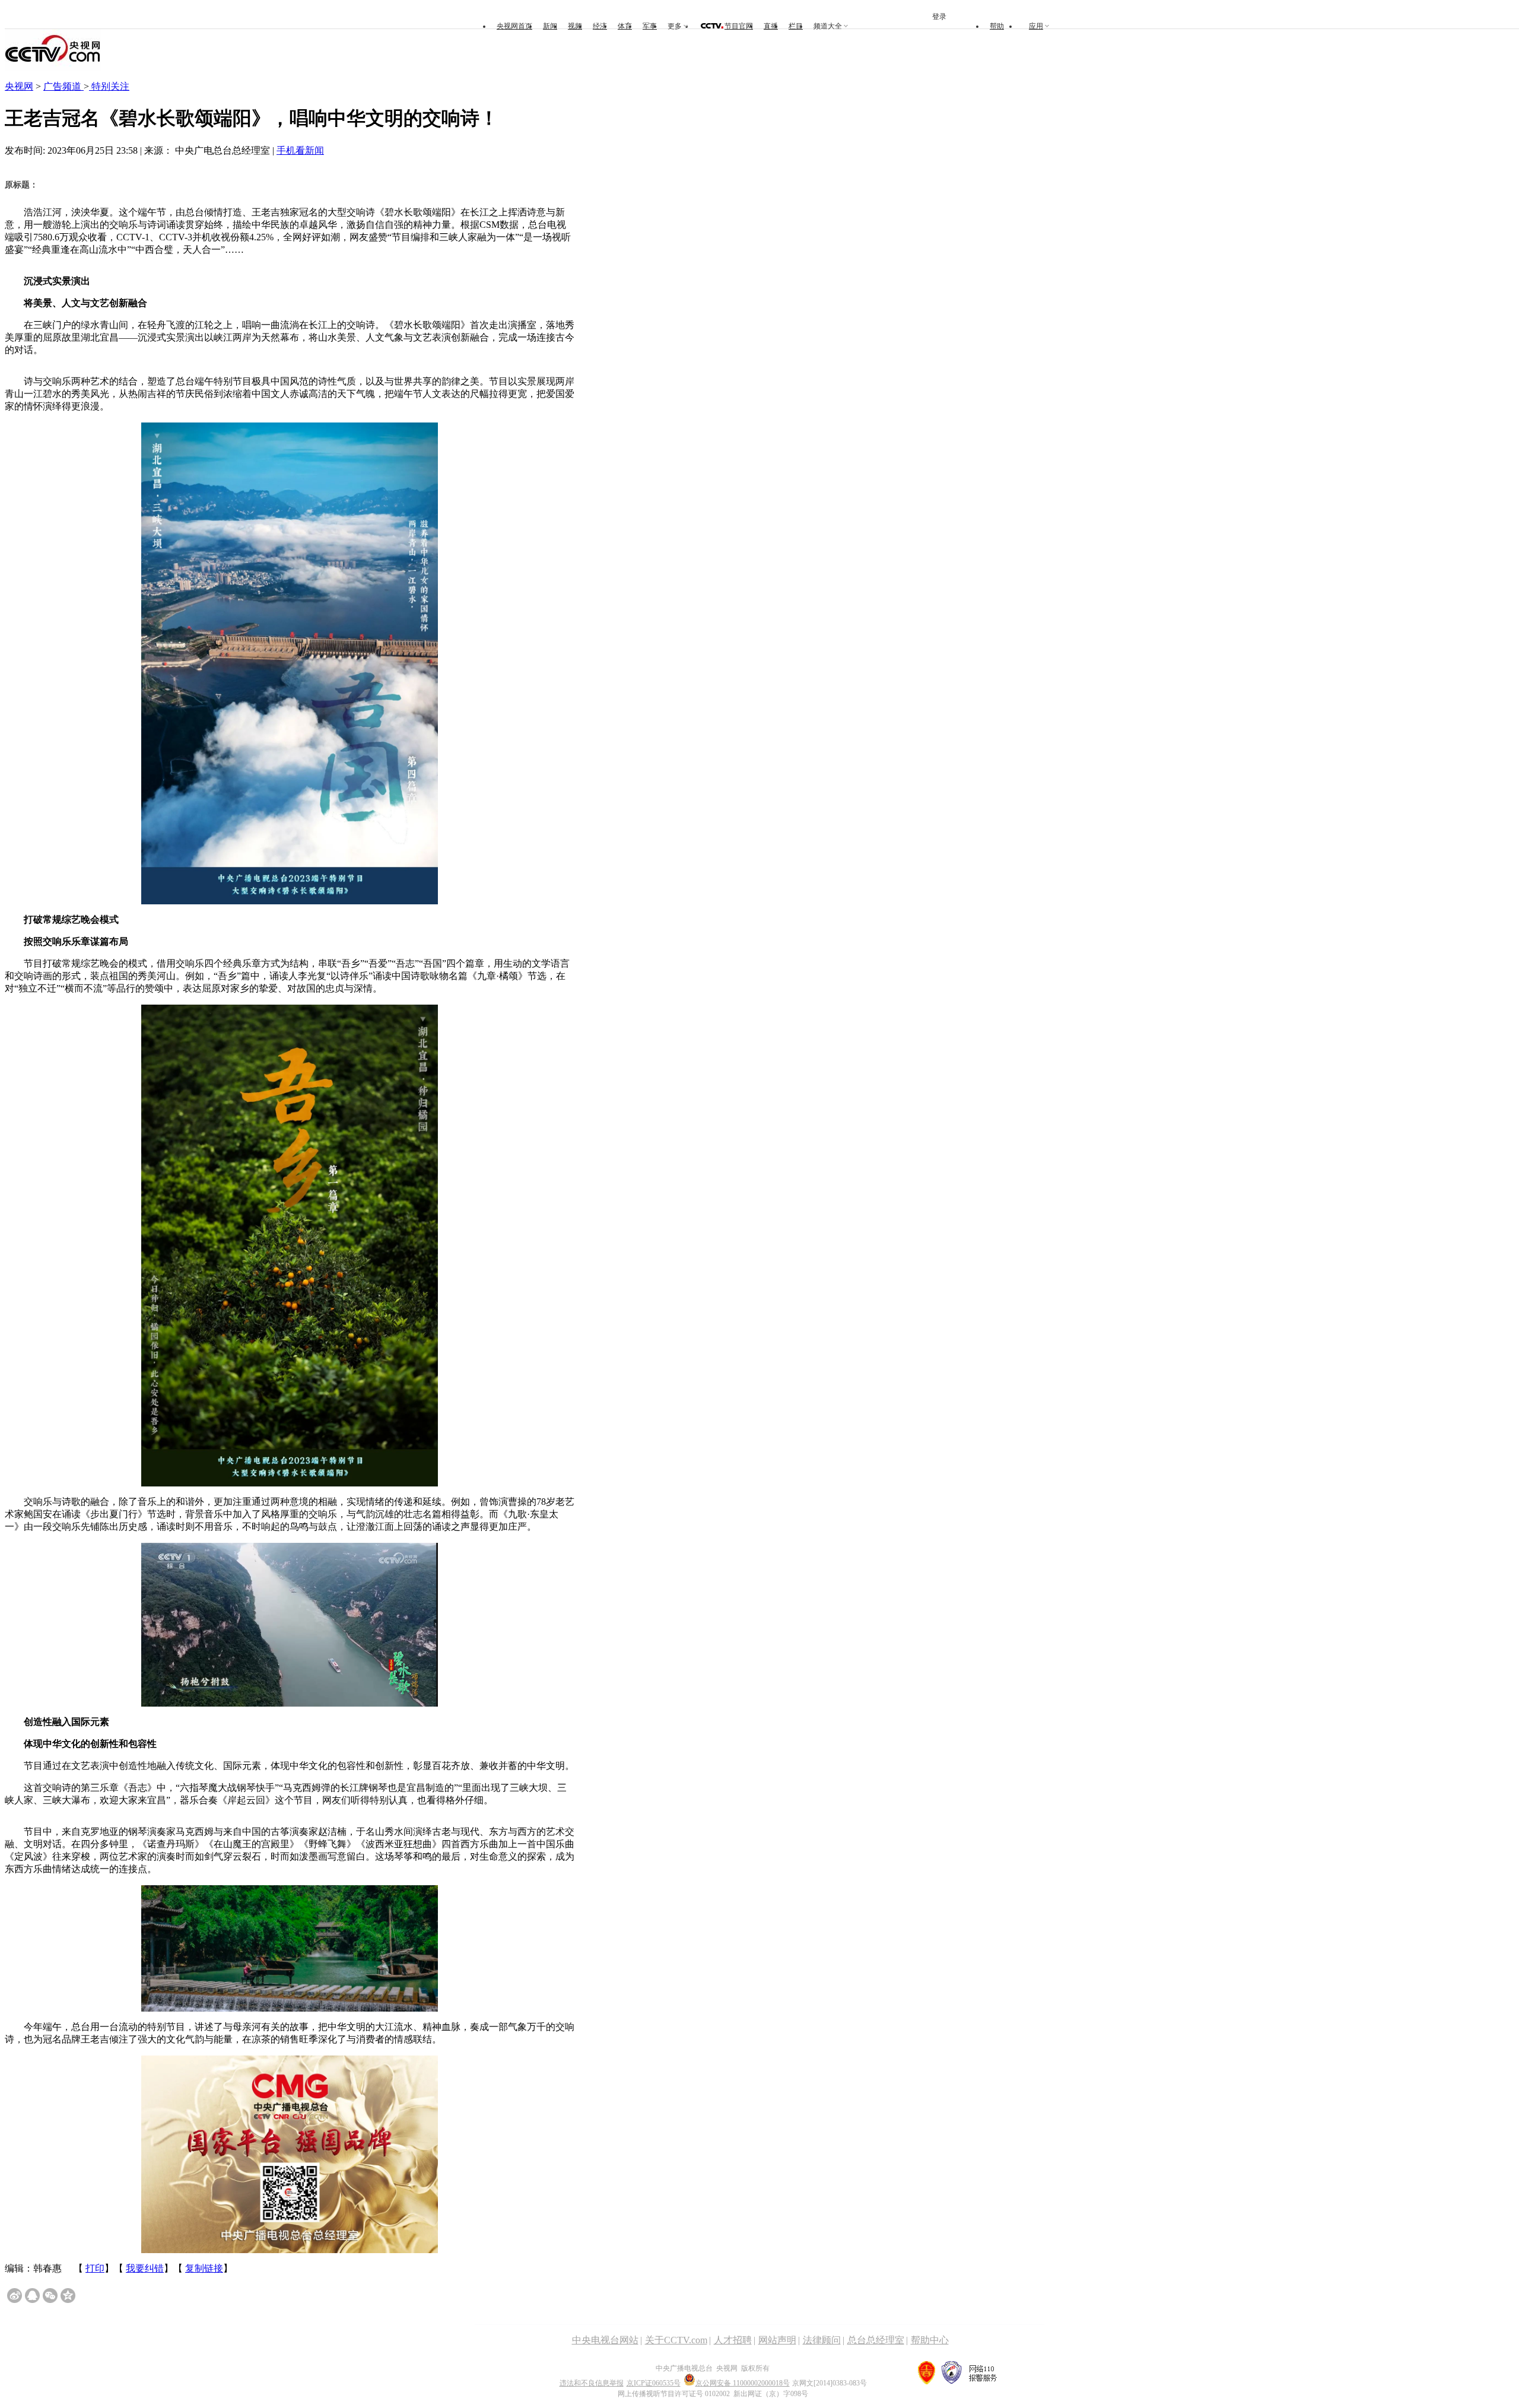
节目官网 (739, 26)
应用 (1036, 26)
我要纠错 (145, 2268)
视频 (575, 26)
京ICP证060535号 (654, 2383)
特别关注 (109, 86)
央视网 (19, 86)
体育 (625, 26)
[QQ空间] (68, 2296)
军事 (650, 26)
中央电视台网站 (605, 2340)
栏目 (796, 26)
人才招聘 (733, 2340)
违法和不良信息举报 (592, 2383)
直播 (771, 26)
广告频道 (63, 86)
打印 (95, 2268)
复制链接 (204, 2268)
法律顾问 (822, 2340)
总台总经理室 (876, 2340)
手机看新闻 (300, 150)
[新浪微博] (15, 2296)
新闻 (550, 26)
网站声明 (777, 2340)
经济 (600, 26)
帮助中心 (930, 2340)
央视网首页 (514, 26)
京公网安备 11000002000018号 (743, 2383)
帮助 (997, 26)
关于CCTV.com (676, 2340)
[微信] (50, 2296)
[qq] (32, 2296)
